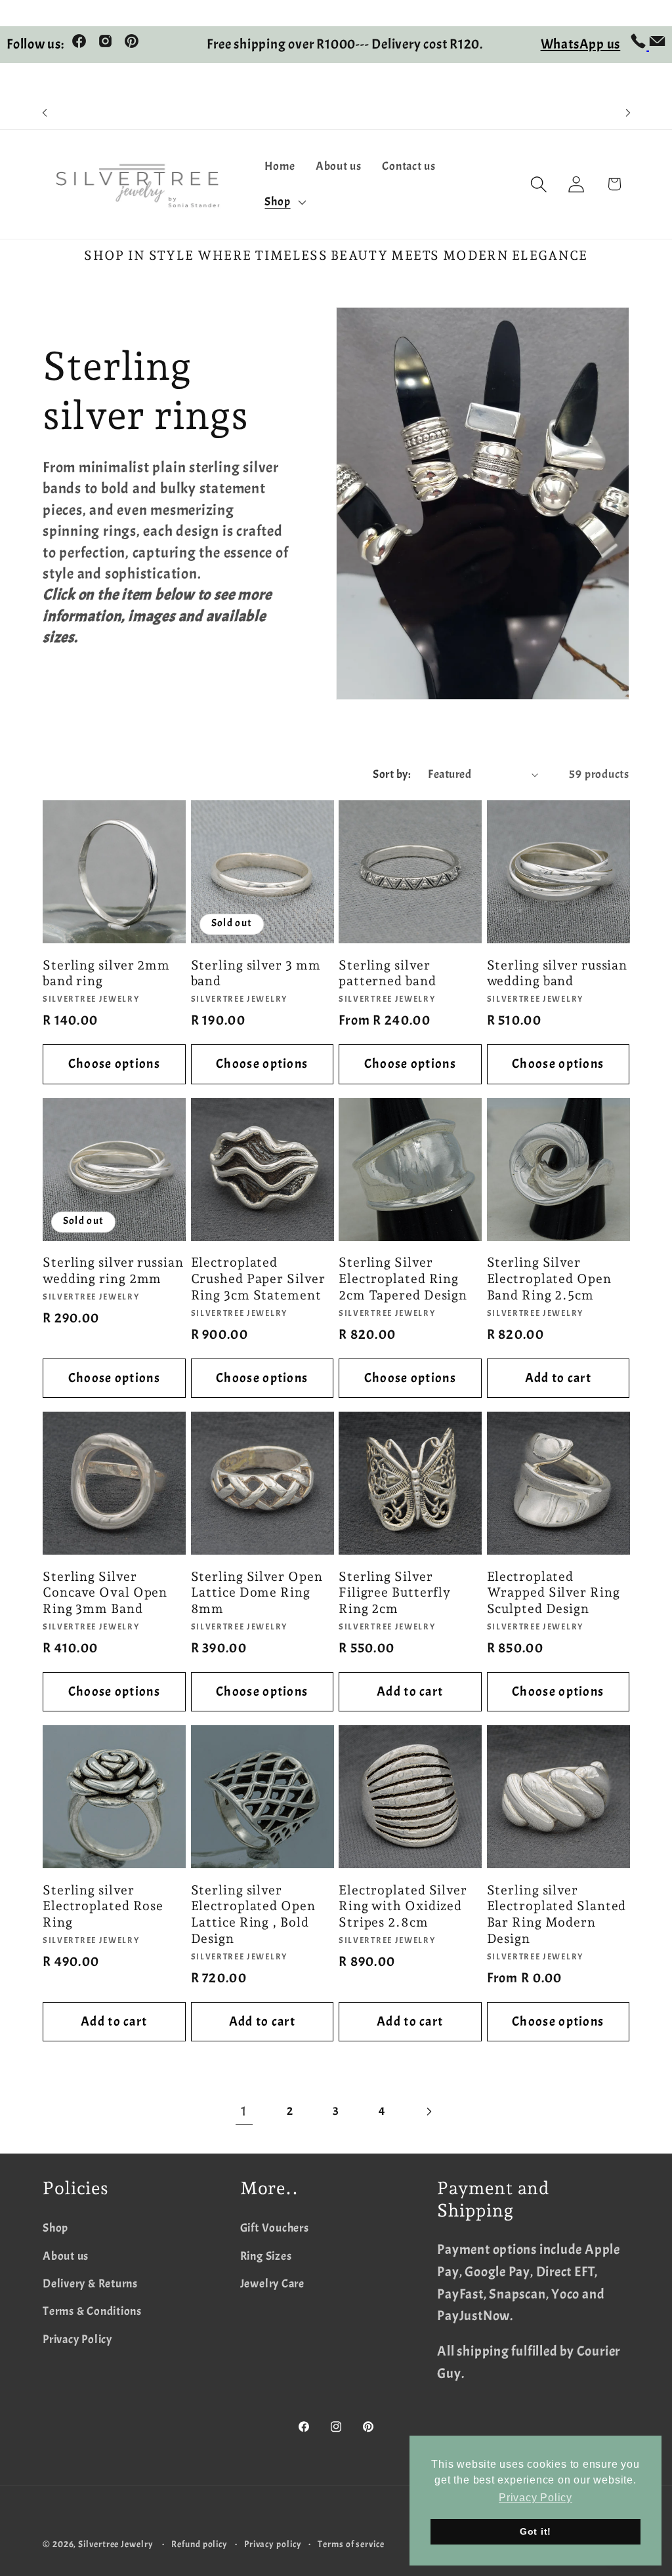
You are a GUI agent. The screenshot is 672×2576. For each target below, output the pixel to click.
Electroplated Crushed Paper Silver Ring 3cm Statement (258, 1278)
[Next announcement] (628, 113)
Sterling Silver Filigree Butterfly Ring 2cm (395, 1593)
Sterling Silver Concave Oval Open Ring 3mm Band (105, 1593)
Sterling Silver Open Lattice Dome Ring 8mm (257, 1593)
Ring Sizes (266, 2256)
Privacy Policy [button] (535, 2498)
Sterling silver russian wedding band (557, 973)
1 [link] (244, 2111)
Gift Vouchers (275, 2228)
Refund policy (199, 2544)
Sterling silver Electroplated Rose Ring (103, 1906)
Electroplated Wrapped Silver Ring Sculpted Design (554, 1593)
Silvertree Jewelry (115, 2544)
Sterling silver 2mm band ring (106, 973)
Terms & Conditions (92, 2311)
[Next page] (428, 2111)
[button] (284, 202)
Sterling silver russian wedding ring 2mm (113, 1271)
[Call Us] (640, 45)
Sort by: (392, 774)
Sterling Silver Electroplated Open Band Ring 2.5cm (549, 1278)
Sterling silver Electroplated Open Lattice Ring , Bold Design (253, 1914)
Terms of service (351, 2544)
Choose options (114, 1064)
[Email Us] (657, 45)
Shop (55, 2228)
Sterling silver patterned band (388, 973)
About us (66, 2256)
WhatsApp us (581, 44)
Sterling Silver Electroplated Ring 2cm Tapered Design (403, 1278)
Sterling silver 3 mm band (256, 973)
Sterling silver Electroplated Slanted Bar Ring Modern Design (557, 1914)
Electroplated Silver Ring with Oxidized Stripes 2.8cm (403, 1906)
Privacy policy (273, 2544)
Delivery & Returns (90, 2284)
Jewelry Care (272, 2284)
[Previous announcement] (45, 113)
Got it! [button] (535, 2531)
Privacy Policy (77, 2340)
